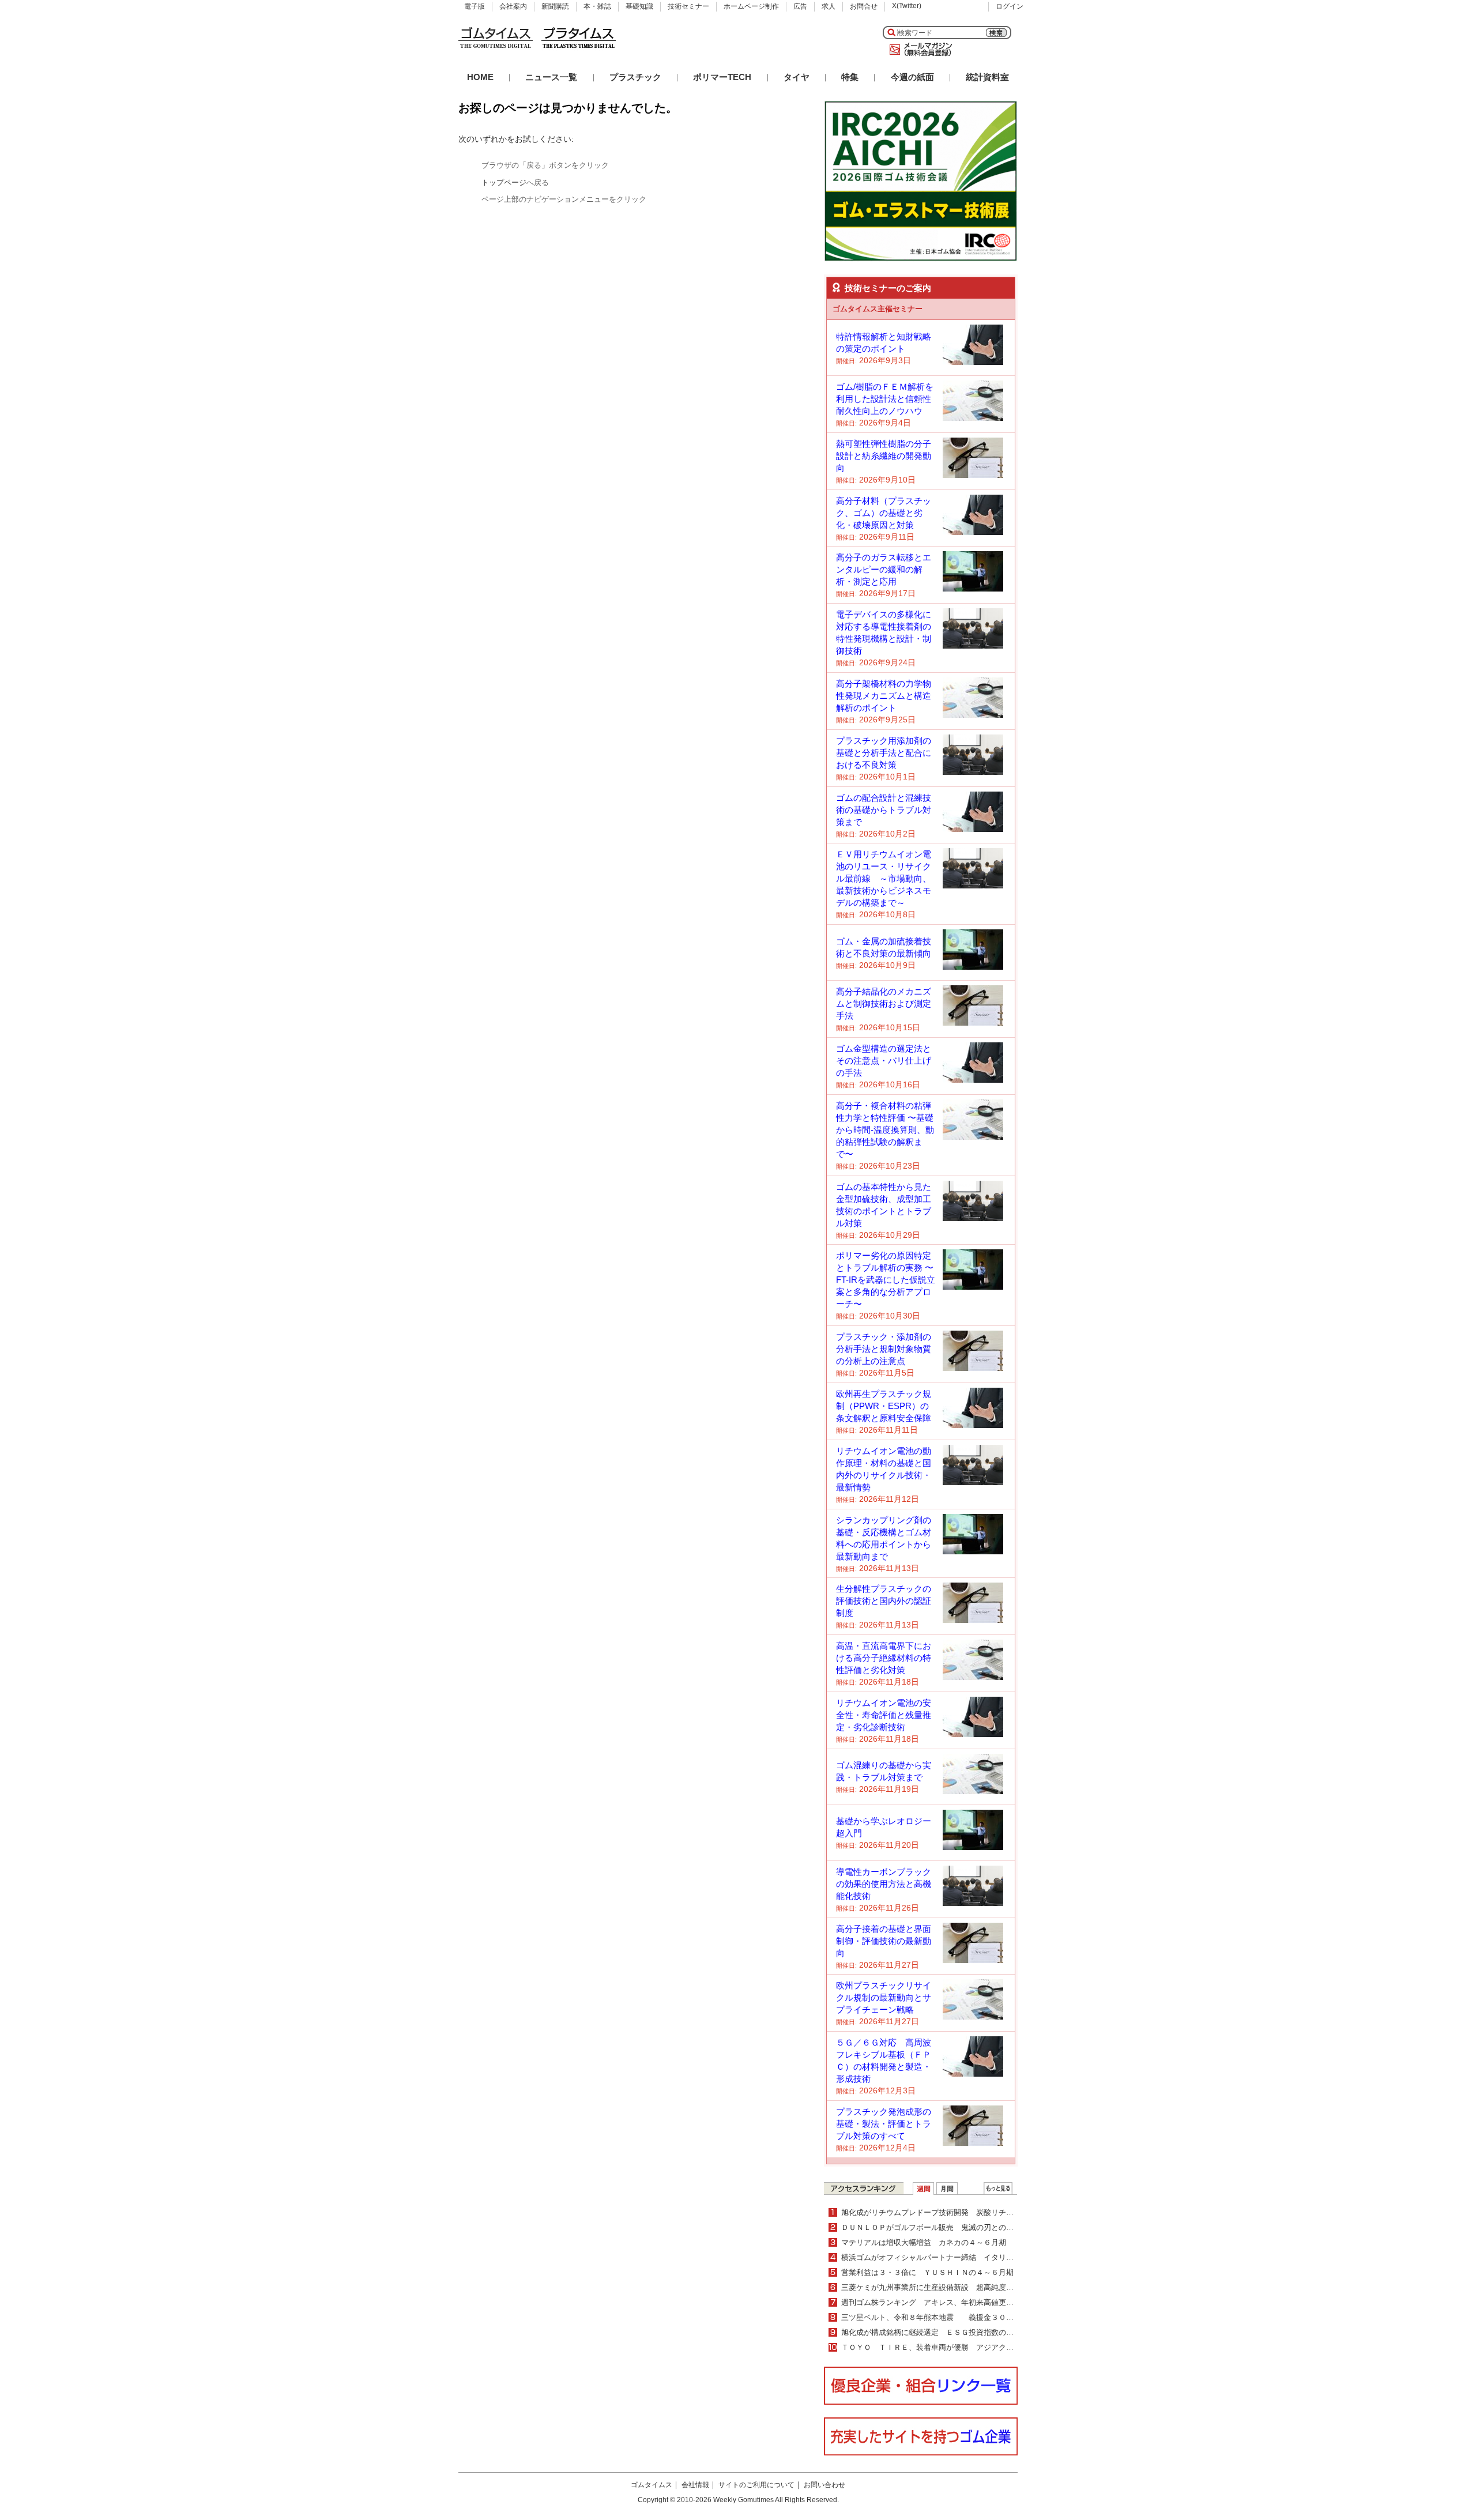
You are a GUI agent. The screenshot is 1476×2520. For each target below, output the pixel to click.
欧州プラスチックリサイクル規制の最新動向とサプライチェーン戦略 (884, 1997)
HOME (480, 77)
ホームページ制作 (751, 6)
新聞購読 (555, 6)
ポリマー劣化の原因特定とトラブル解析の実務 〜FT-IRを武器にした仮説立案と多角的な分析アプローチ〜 (886, 1280)
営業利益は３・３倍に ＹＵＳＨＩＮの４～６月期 (927, 2272)
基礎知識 (639, 6)
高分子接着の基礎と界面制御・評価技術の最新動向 (884, 1941)
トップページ (504, 182)
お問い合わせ (824, 2485)
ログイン (1010, 6)
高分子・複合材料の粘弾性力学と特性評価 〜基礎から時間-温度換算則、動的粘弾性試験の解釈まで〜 (885, 1130)
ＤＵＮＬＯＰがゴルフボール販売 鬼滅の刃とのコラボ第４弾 (946, 2227)
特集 (850, 77)
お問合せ (864, 6)
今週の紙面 (912, 77)
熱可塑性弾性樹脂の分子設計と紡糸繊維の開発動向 (884, 456)
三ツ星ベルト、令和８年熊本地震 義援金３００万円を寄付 (946, 2317)
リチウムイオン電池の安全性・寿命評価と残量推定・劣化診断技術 (884, 1715)
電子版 (475, 6)
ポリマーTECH (722, 77)
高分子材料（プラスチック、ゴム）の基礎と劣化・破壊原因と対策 (884, 513)
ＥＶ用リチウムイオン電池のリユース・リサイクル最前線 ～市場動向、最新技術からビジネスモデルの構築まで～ (884, 878)
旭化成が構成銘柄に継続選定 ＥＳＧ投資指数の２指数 (935, 2332)
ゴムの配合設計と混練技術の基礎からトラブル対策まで (884, 810)
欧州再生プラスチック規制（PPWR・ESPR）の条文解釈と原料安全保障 (884, 1406)
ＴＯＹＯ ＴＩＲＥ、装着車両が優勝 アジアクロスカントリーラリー (961, 2347)
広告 (800, 6)
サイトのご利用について (756, 2485)
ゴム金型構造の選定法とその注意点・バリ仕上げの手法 (884, 1061)
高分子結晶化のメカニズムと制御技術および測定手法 (884, 1003)
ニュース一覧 (551, 77)
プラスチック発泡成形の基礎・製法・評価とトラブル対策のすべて (884, 2124)
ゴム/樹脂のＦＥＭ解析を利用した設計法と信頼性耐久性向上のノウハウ (885, 399)
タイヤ (797, 77)
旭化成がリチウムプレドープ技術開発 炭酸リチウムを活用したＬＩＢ (961, 2212)
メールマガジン (918, 50)
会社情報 (695, 2485)
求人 (829, 6)
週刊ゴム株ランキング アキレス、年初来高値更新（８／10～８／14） (962, 2302)
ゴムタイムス (652, 2485)
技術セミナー (688, 6)
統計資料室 (987, 77)
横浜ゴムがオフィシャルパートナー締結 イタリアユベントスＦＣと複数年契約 (976, 2257)
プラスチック (635, 77)
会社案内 (513, 6)
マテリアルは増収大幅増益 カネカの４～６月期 (924, 2242)
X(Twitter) (907, 6)
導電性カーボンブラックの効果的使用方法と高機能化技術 (884, 1884)
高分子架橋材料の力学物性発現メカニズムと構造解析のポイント (884, 696)
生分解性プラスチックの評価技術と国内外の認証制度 (884, 1601)
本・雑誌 (597, 6)
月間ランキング (947, 2188)
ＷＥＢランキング (998, 2188)
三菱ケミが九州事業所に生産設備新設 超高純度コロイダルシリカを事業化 (969, 2287)
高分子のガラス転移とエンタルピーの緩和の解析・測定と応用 (884, 569)
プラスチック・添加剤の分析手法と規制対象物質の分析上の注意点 (884, 1349)
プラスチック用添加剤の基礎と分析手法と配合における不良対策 (884, 753)
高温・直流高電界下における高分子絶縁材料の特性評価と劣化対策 (884, 1658)
